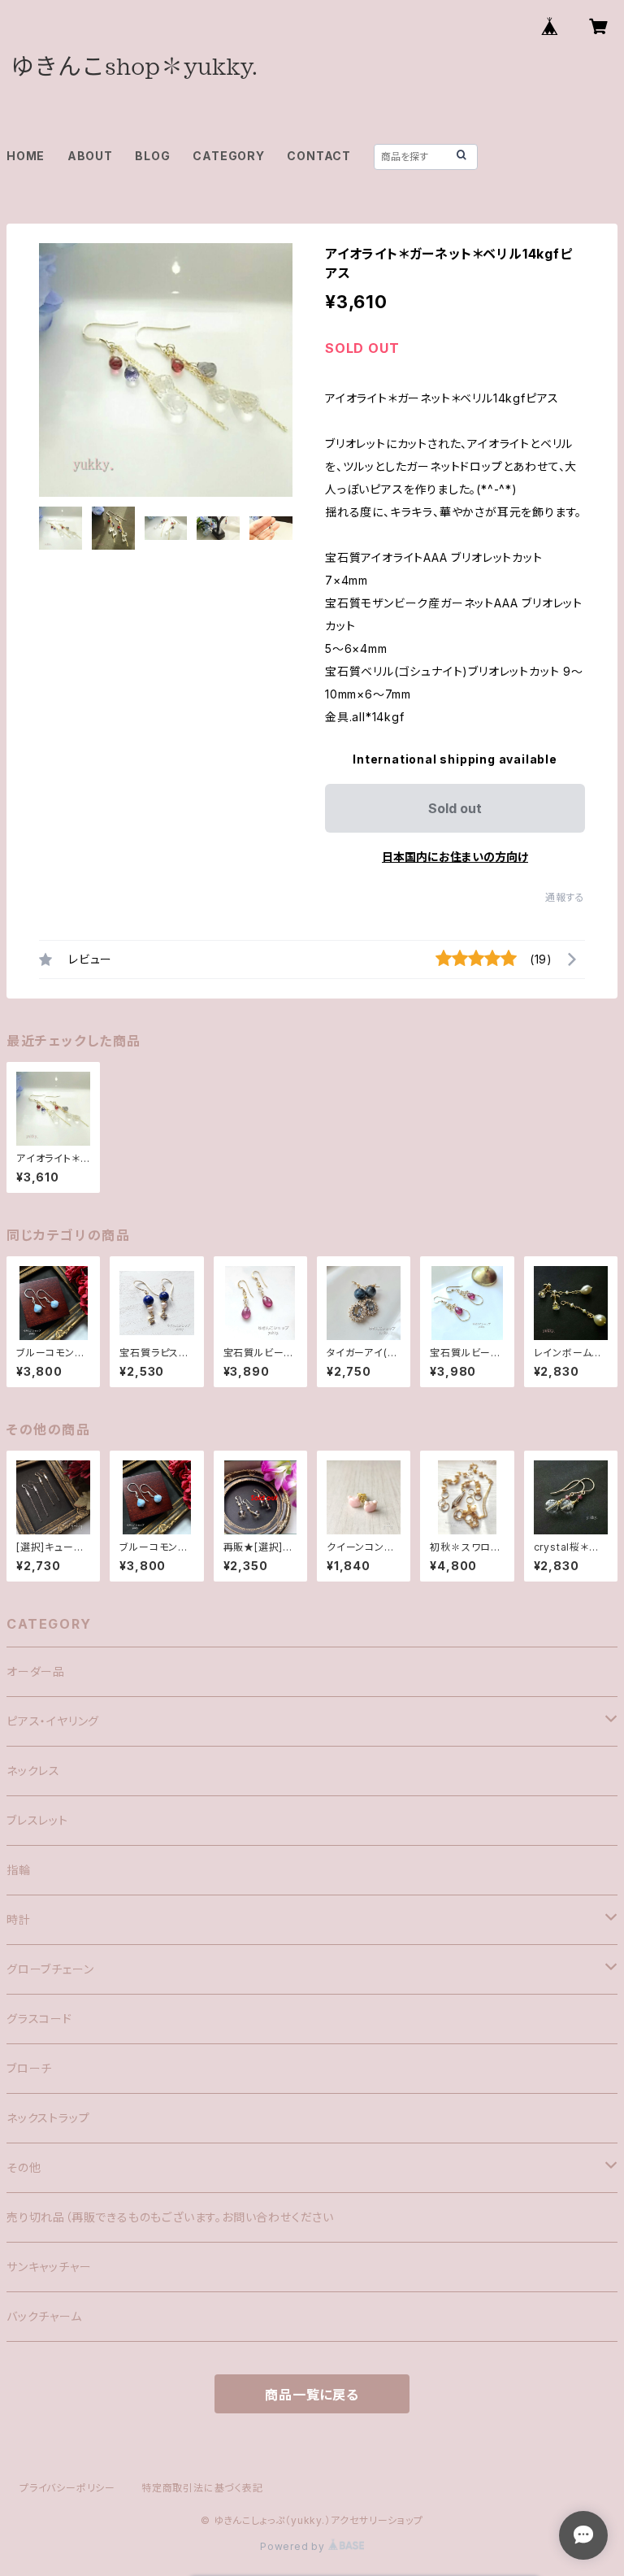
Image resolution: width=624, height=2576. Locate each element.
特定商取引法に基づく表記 (202, 2488)
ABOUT (90, 156)
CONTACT (319, 156)
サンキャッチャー (49, 2267)
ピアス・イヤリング (53, 1721)
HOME (26, 156)
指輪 (19, 1870)
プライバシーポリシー (67, 2488)
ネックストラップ (48, 2118)
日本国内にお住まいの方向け (455, 857)
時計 (19, 1919)
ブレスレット (37, 1820)
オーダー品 (36, 1671)
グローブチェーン (50, 1969)
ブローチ (29, 2068)
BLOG (152, 156)
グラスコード (39, 2019)
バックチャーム (44, 2316)
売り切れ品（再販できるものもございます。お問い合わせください (170, 2217)
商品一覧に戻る (312, 2395)
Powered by (294, 2546)
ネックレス (33, 1771)
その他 (24, 2167)
